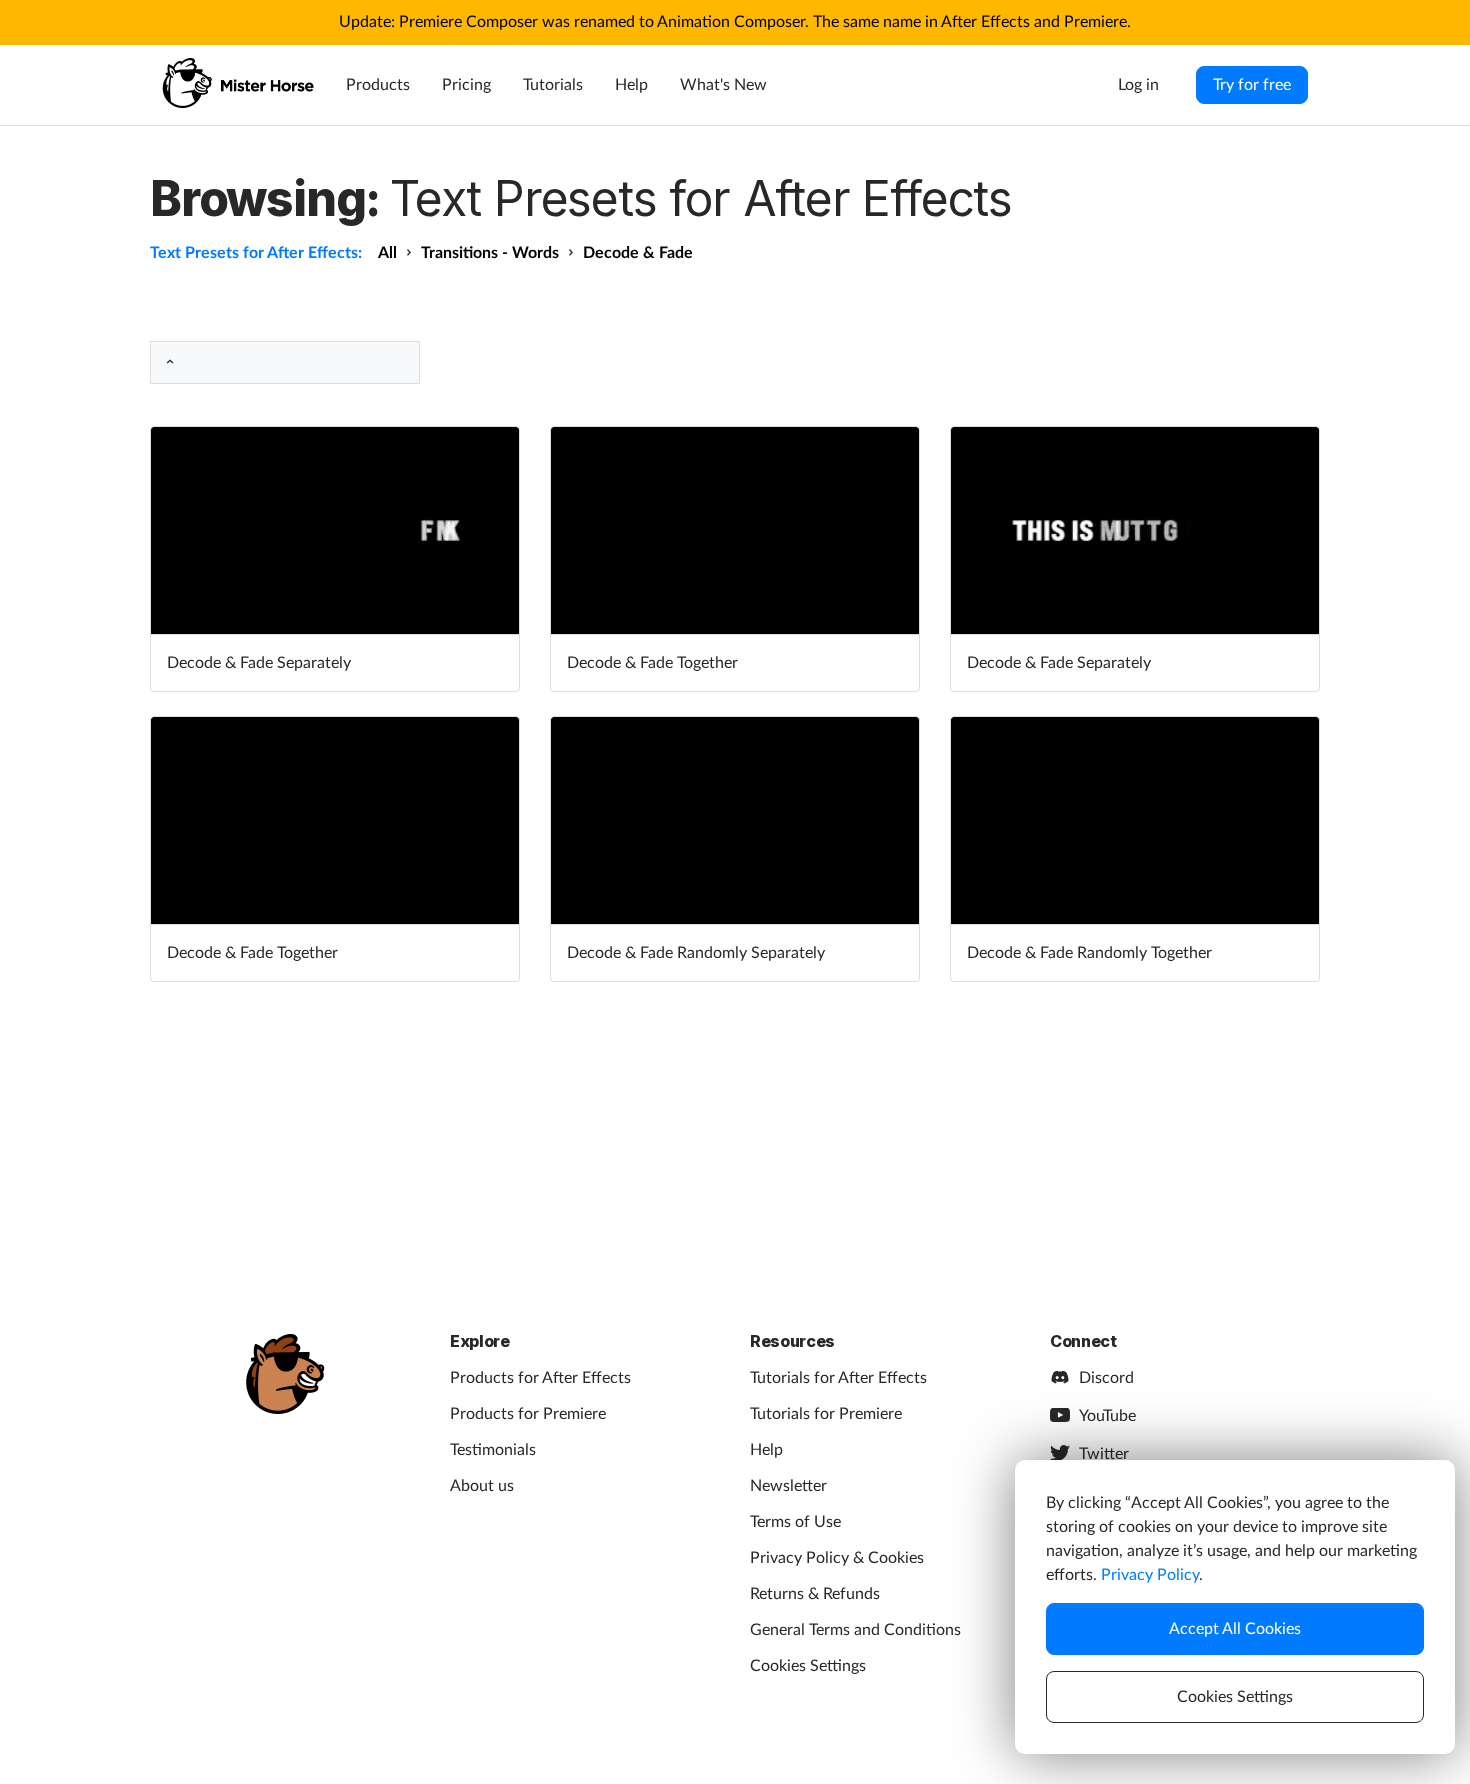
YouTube (1107, 1416)
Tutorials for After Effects (838, 1378)
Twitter (1104, 1454)
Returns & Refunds (815, 1594)
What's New (723, 85)
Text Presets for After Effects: (256, 253)
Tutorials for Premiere (826, 1414)
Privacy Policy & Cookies (837, 1558)
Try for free (1252, 85)
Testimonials (493, 1450)
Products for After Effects (540, 1378)
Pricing (466, 85)
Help (631, 85)
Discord (1106, 1378)
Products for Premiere (528, 1414)
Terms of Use (795, 1522)
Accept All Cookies (1235, 1629)
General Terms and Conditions (855, 1630)
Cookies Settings (808, 1666)
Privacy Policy (1150, 1575)
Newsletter (788, 1486)
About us (482, 1486)
